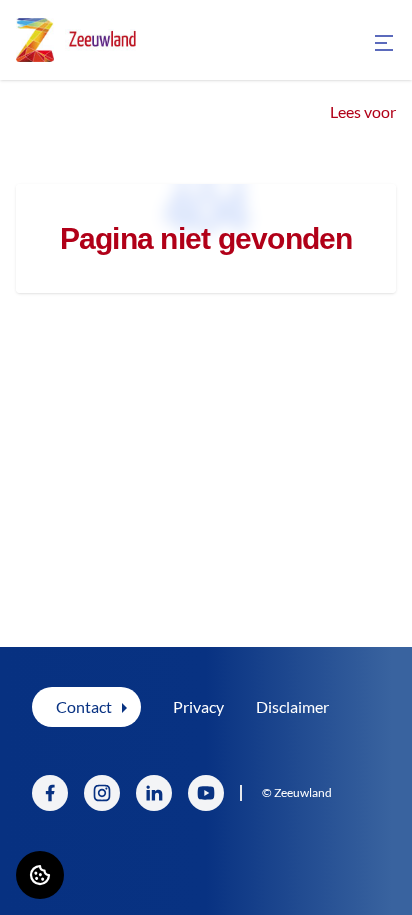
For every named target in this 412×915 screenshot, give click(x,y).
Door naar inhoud (77, 27)
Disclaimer (292, 706)
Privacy (198, 706)
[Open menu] (384, 43)
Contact (84, 706)
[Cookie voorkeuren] (40, 875)
